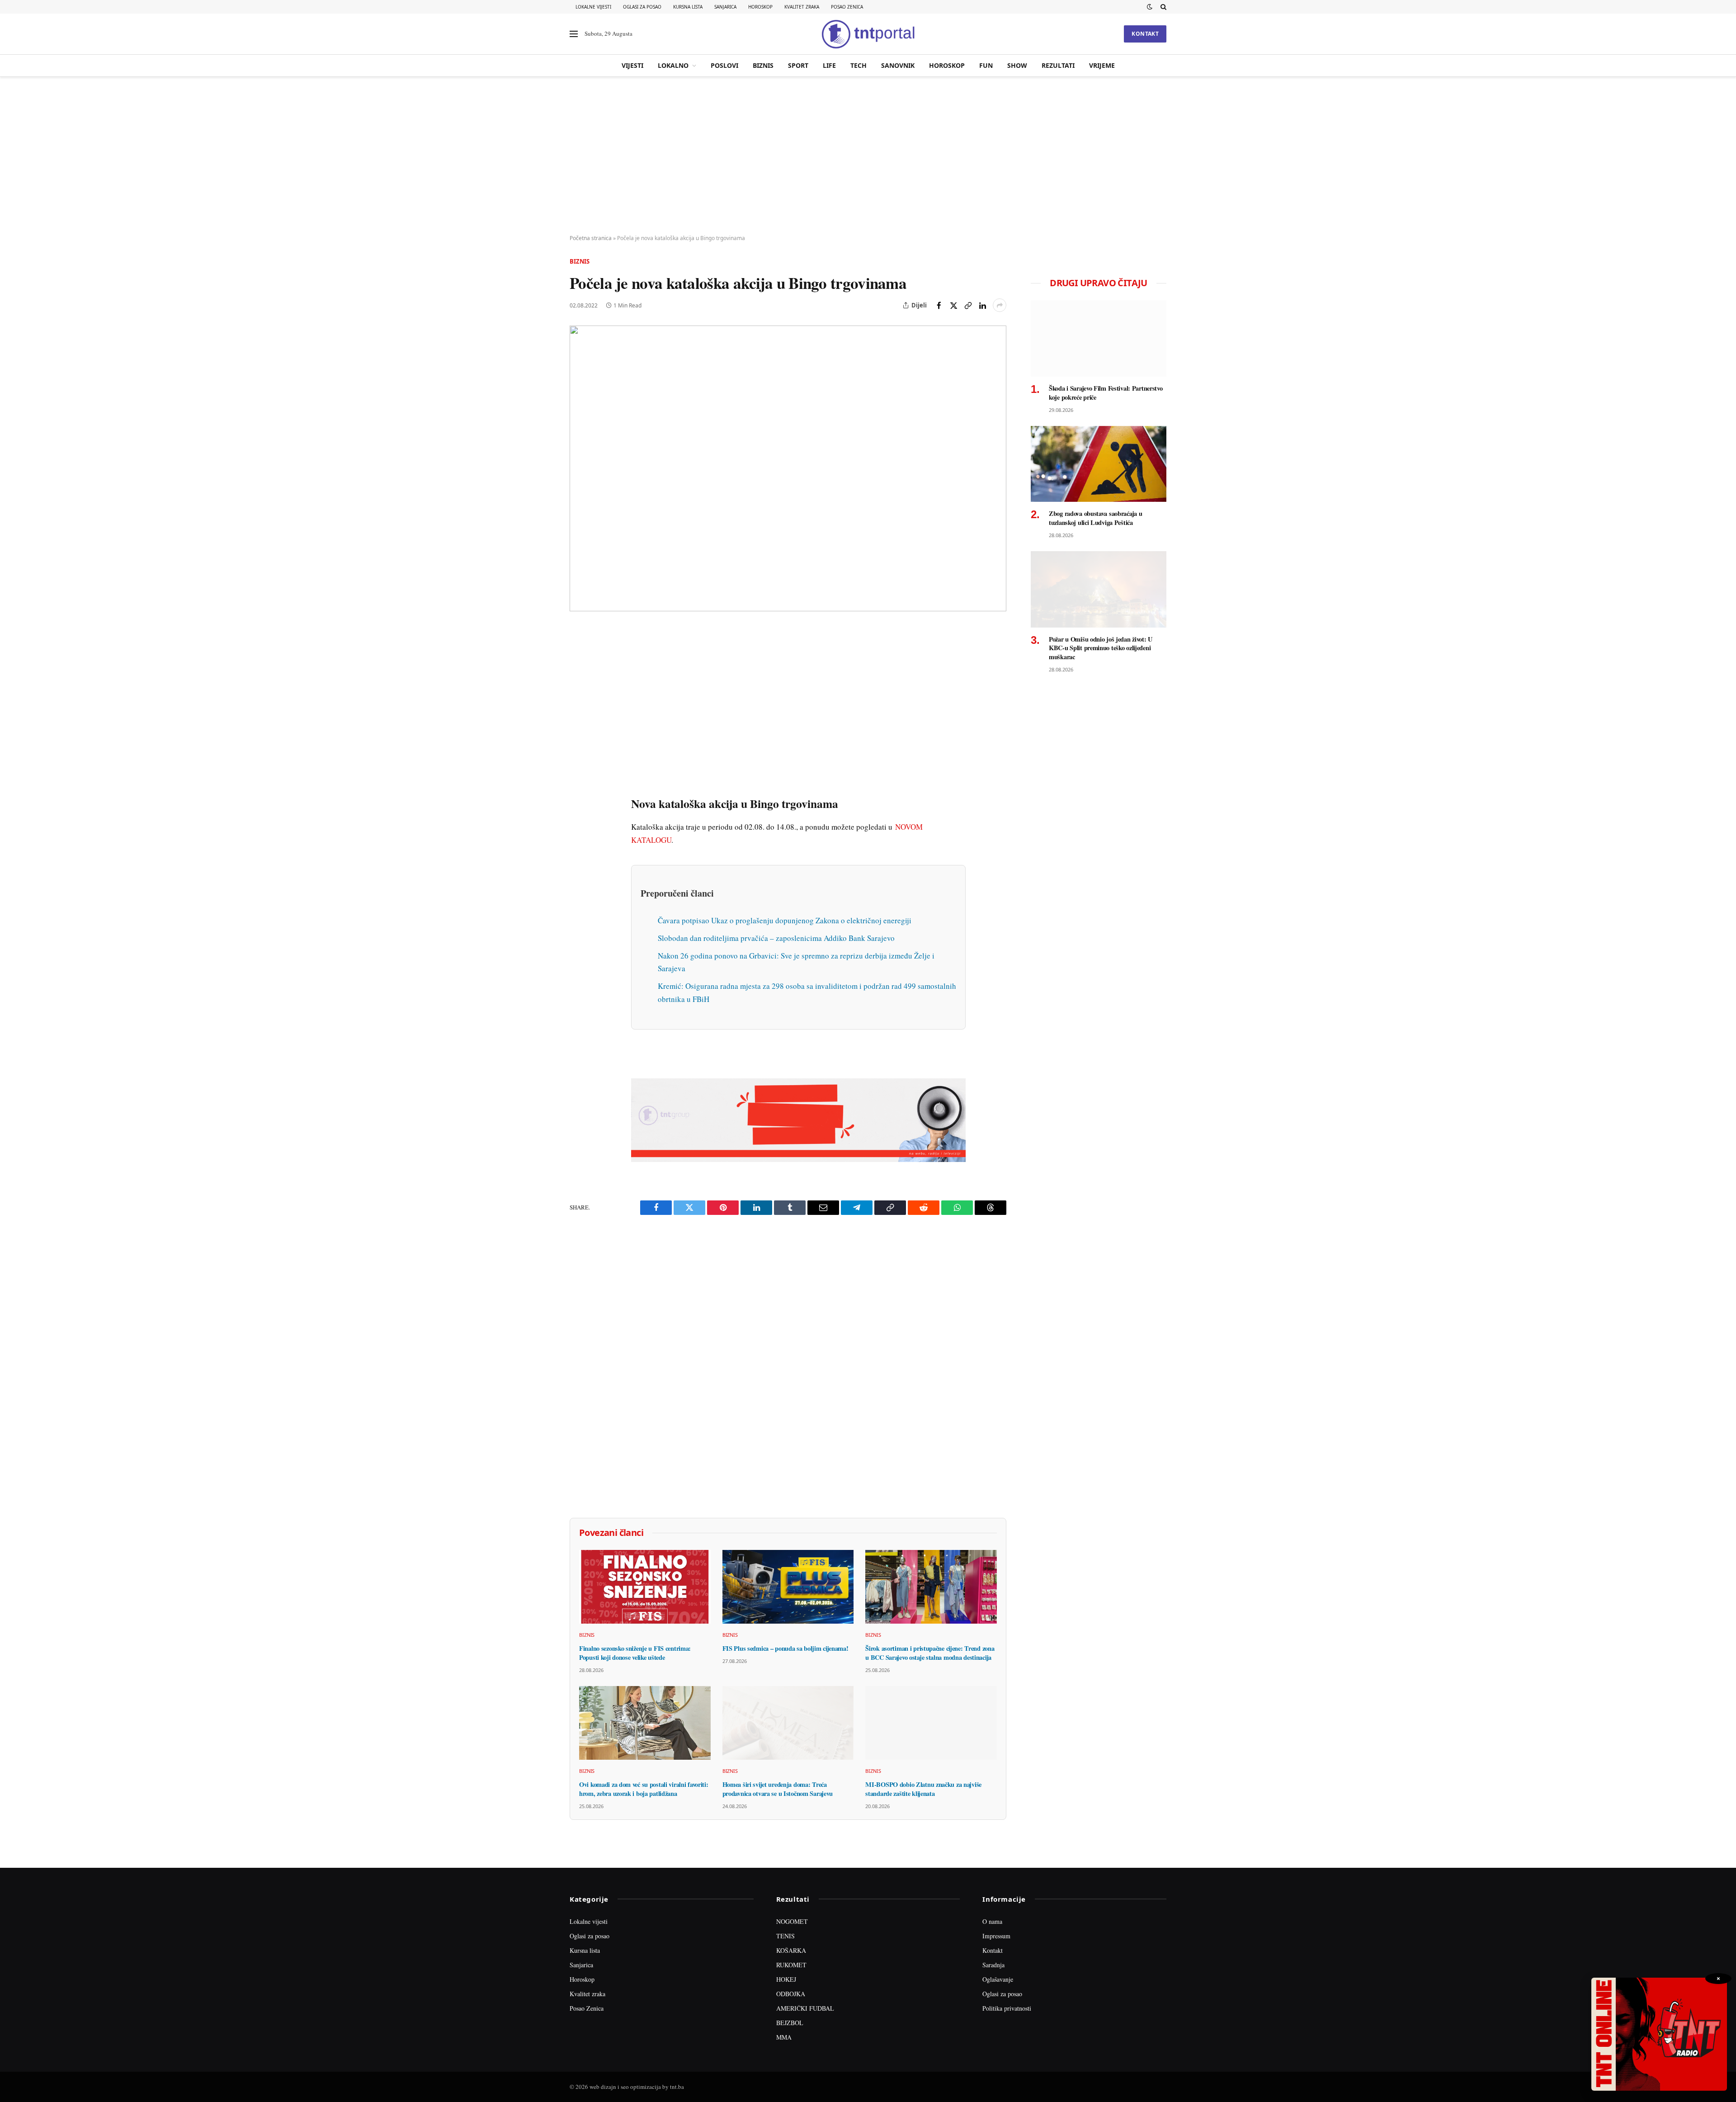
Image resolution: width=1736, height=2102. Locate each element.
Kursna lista (688, 7)
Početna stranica (591, 238)
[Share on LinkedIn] (982, 305)
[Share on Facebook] (939, 305)
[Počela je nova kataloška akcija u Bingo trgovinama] (788, 468)
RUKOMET (791, 1965)
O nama (992, 1921)
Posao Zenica (847, 7)
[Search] (1163, 7)
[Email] (578, 718)
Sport (798, 65)
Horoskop (760, 7)
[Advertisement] (868, 156)
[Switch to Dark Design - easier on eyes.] (1150, 7)
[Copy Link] (968, 305)
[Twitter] (578, 676)
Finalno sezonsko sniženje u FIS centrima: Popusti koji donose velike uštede (635, 1653)
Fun (986, 65)
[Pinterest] (578, 697)
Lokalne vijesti (593, 7)
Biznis (763, 65)
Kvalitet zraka (802, 7)
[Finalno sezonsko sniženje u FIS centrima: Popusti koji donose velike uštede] (645, 1587)
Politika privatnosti (1007, 2008)
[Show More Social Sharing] (1000, 305)
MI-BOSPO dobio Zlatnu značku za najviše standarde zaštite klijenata (923, 1789)
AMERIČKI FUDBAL (805, 2008)
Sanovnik (898, 65)
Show (1017, 65)
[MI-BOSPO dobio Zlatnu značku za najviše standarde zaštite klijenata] (931, 1723)
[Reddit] (578, 780)
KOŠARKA (791, 1950)
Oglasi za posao (642, 7)
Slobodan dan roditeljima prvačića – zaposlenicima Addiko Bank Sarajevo (776, 938)
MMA (784, 2037)
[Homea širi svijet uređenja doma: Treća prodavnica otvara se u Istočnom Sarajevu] (788, 1723)
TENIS (785, 1936)
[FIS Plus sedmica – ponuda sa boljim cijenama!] (788, 1587)
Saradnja (993, 1965)
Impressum (996, 1936)
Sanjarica (725, 7)
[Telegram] (578, 801)
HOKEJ (786, 1979)
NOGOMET (792, 1921)
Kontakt (1145, 34)
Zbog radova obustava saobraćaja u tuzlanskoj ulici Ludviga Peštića (1095, 518)
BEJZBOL (790, 2023)
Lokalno (673, 65)
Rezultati (1058, 65)
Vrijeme (1102, 65)
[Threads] (578, 842)
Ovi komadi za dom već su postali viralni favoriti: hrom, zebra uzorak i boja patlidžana (644, 1789)
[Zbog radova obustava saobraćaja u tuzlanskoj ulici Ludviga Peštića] (1099, 464)
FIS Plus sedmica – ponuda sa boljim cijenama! (785, 1649)
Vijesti (632, 65)
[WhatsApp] (578, 822)
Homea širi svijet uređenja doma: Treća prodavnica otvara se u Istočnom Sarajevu (778, 1789)
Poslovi (724, 65)
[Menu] (574, 34)
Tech (859, 65)
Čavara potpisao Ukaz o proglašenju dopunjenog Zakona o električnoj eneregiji (785, 920)
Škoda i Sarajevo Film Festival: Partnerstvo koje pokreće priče (1106, 393)
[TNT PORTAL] (868, 34)
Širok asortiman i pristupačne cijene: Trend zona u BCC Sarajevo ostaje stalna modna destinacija (930, 1653)
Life (829, 65)
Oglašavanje (998, 1979)
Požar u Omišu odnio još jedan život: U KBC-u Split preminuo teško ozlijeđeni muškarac (1101, 648)
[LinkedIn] (578, 759)
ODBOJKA (791, 1994)
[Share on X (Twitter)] (953, 305)
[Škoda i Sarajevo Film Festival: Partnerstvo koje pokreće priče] (1099, 338)
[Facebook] (578, 655)
